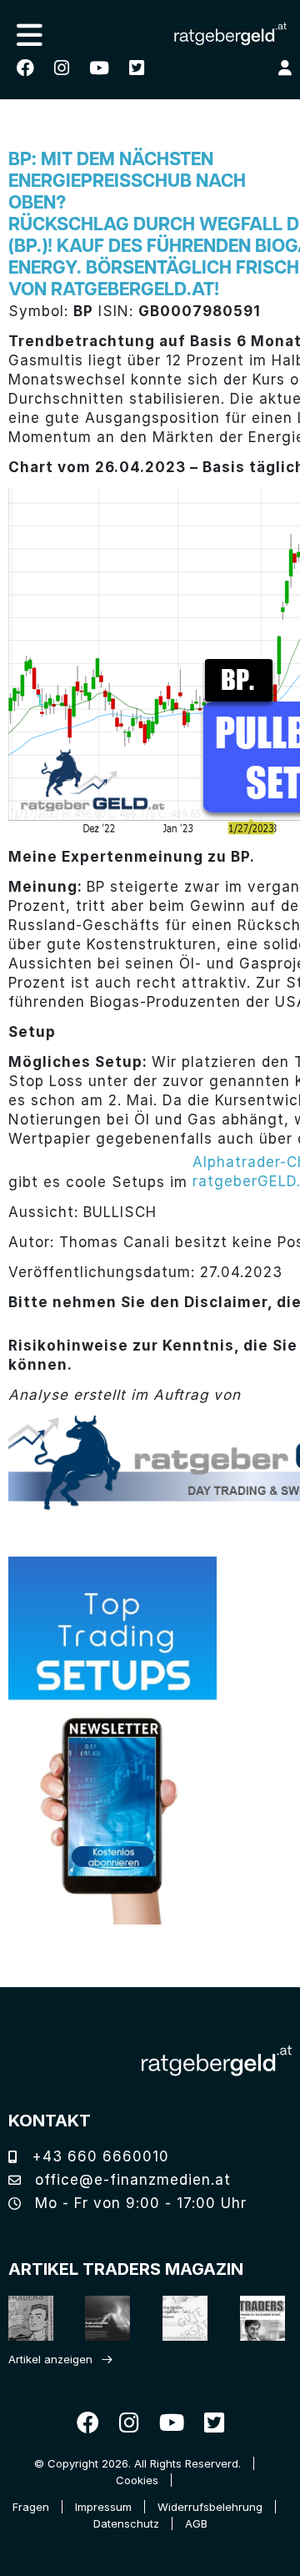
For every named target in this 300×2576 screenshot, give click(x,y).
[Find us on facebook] (25, 68)
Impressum (103, 2507)
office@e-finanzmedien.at (130, 2180)
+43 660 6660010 (98, 2156)
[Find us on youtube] (99, 68)
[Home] (217, 2061)
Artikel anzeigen (50, 2359)
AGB (196, 2523)
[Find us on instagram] (62, 68)
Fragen (31, 2507)
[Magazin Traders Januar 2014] (178, 2318)
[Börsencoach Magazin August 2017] (101, 2318)
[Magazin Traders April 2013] (255, 2318)
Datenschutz (126, 2523)
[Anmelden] (285, 68)
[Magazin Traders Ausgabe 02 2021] (24, 2318)
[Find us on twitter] (137, 68)
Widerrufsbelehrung (210, 2507)
